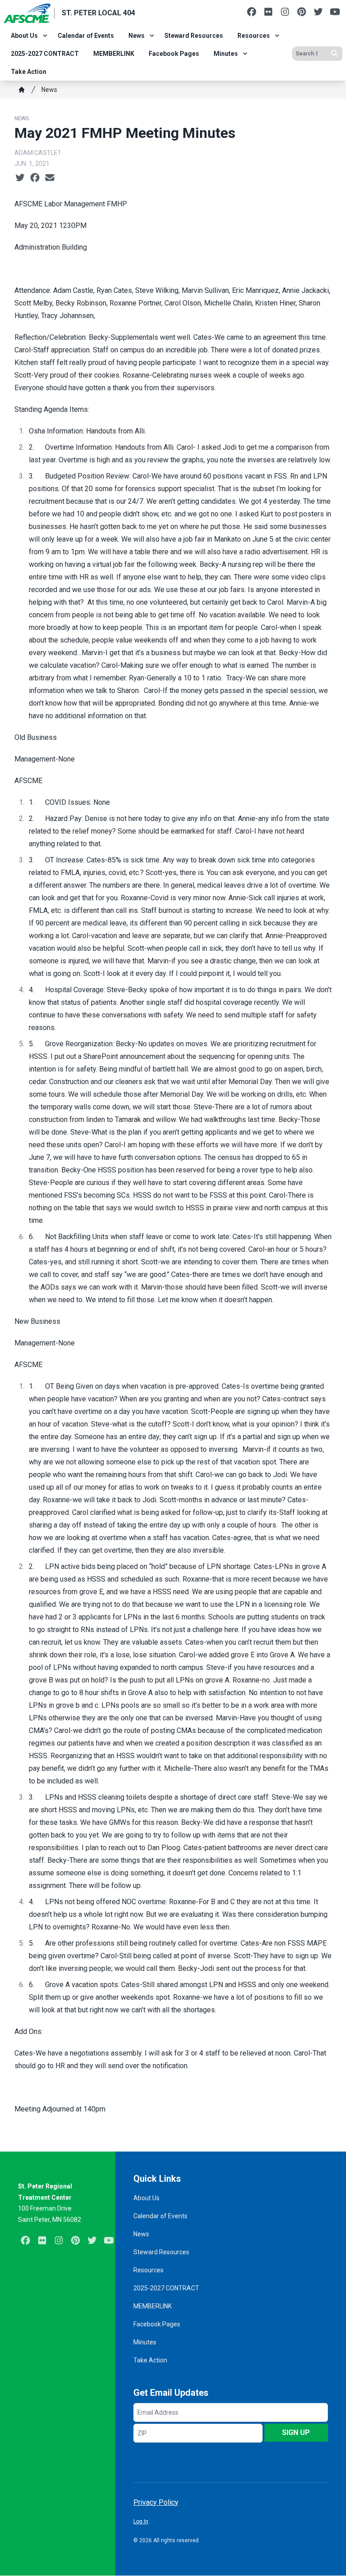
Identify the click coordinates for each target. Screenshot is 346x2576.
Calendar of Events (86, 36)
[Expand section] (45, 36)
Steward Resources (194, 36)
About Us (24, 36)
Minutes (226, 54)
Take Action (29, 72)
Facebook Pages (174, 54)
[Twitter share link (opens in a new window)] (20, 178)
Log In (141, 2521)
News (137, 36)
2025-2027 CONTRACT (45, 54)
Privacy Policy (156, 2502)
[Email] (50, 178)
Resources (254, 36)
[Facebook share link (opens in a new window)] (35, 178)
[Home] (22, 90)
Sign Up (296, 2432)
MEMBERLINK (114, 54)
